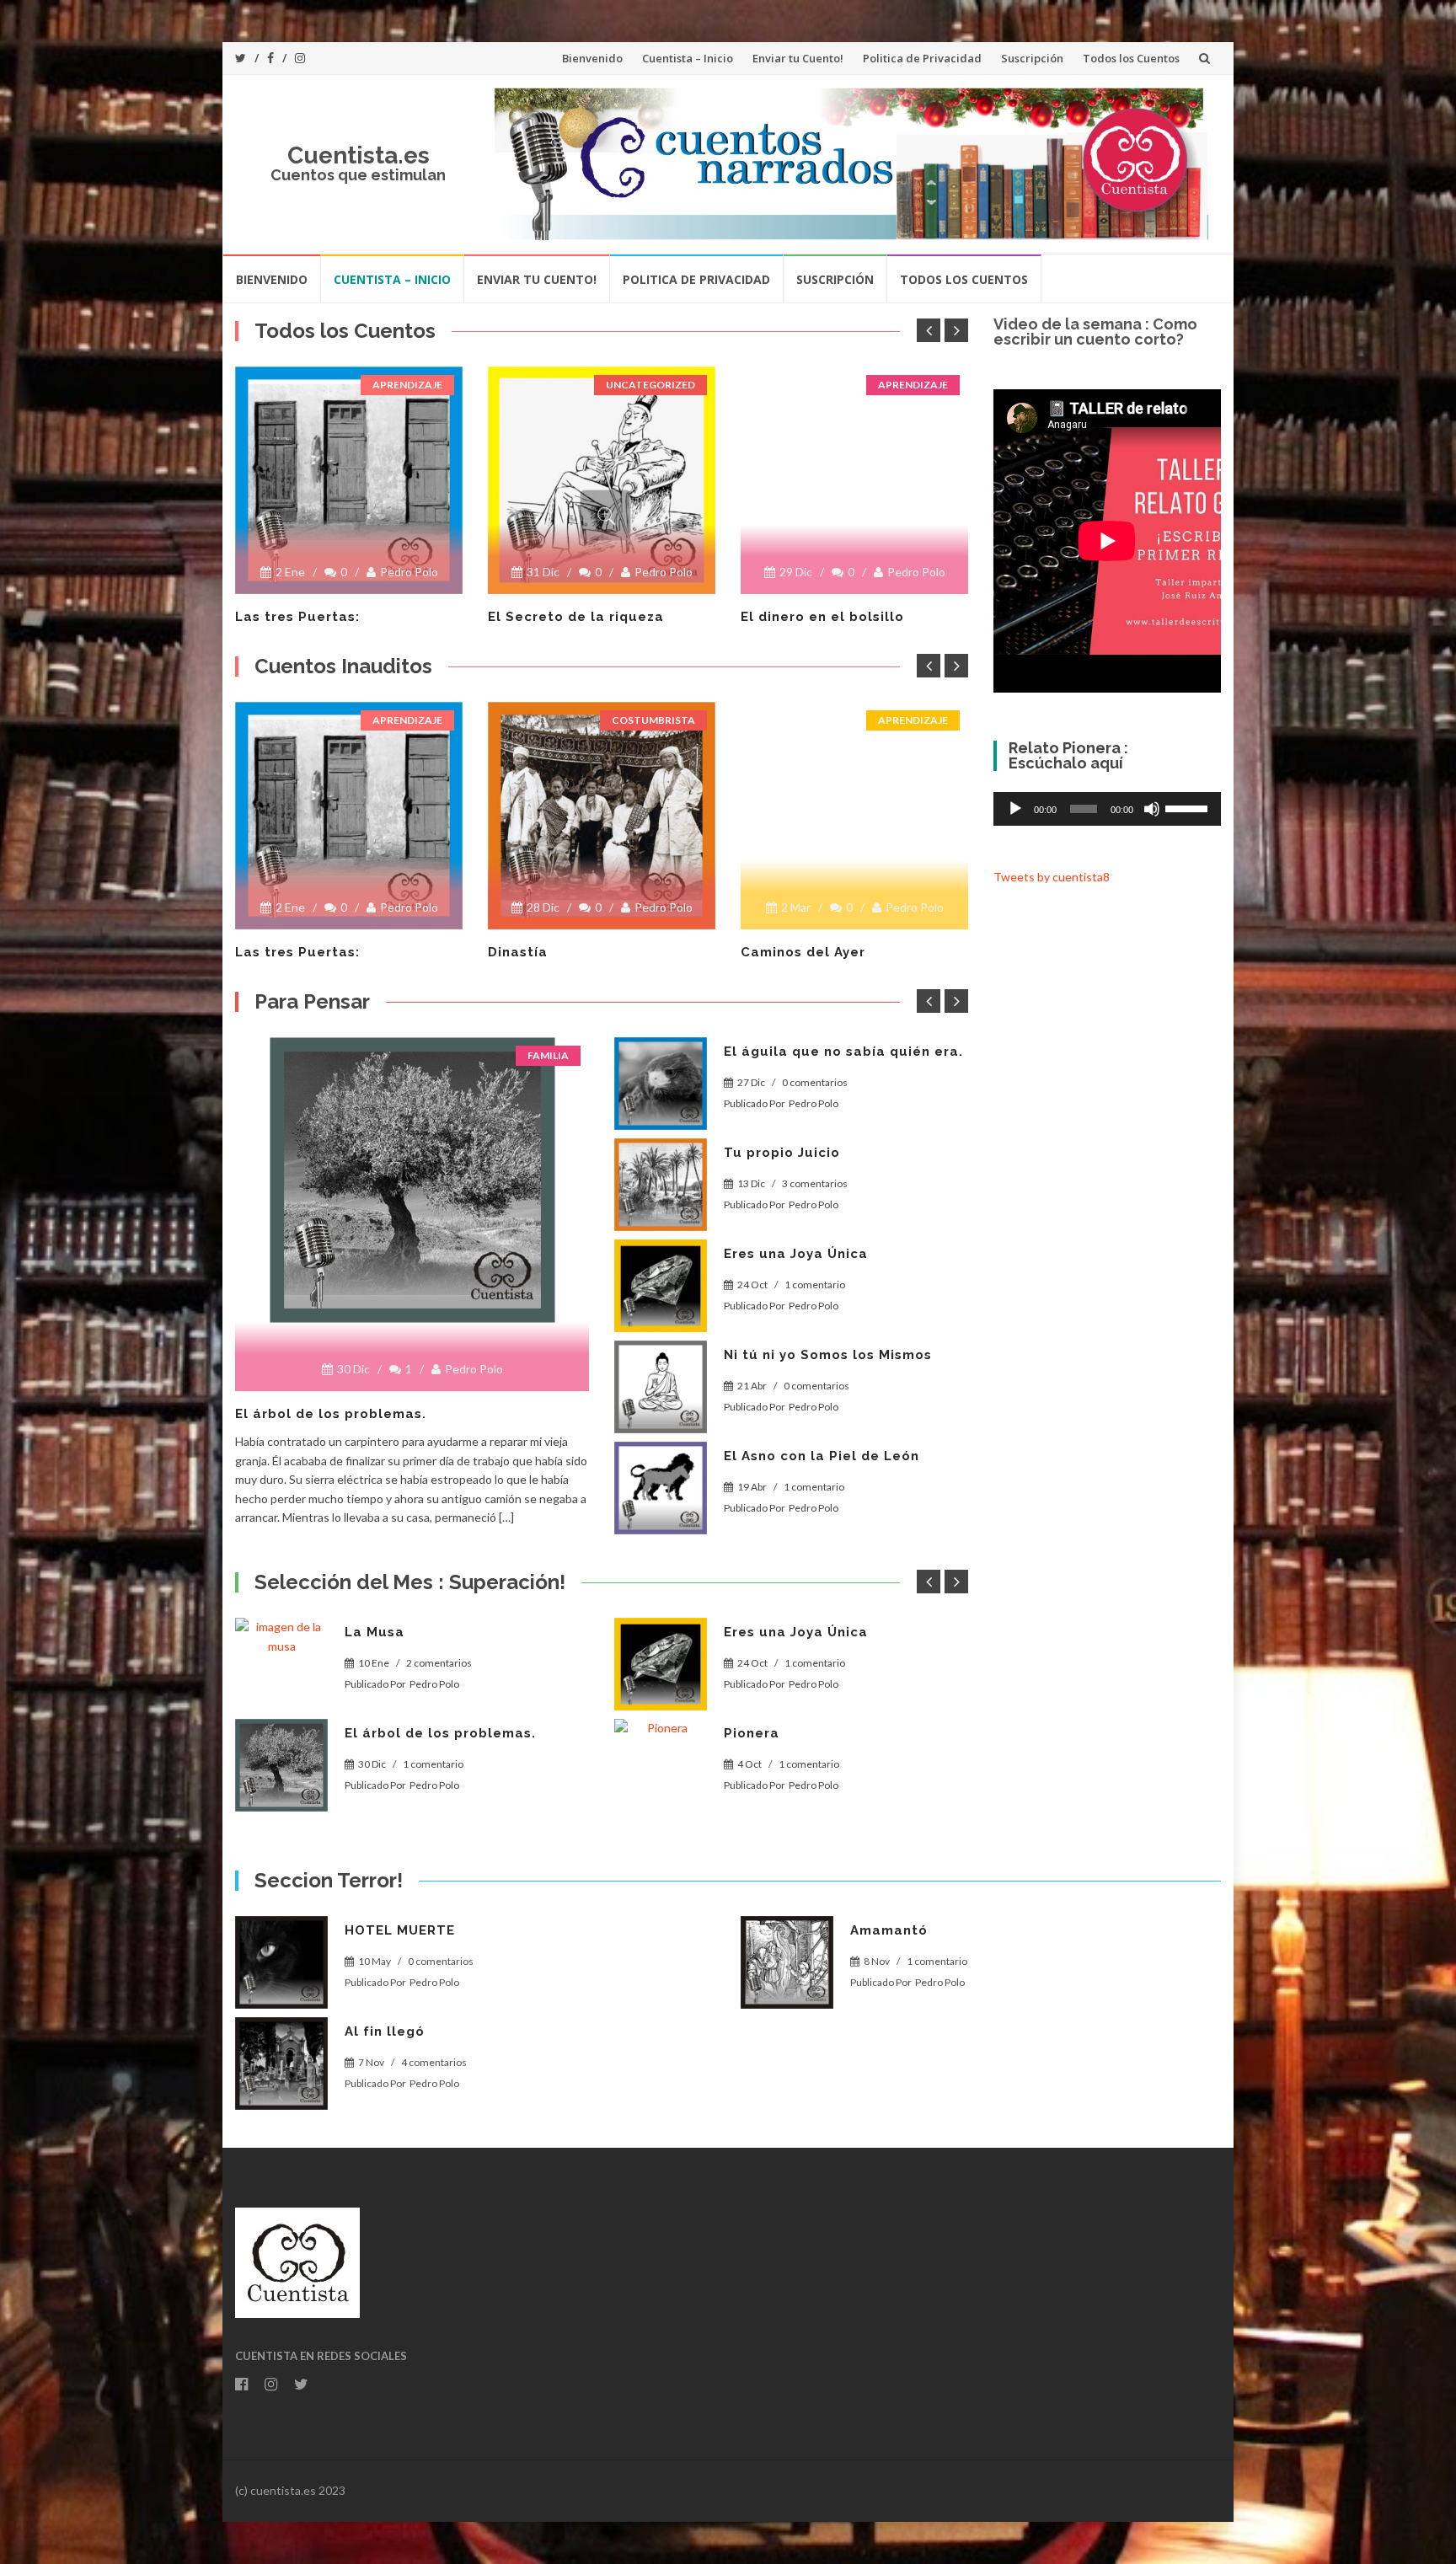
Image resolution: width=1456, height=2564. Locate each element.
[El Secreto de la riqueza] (602, 480)
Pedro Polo (409, 572)
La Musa (375, 1632)
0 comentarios (815, 1082)
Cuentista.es (359, 155)
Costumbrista (653, 720)
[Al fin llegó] (281, 2064)
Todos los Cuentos (1131, 58)
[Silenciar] (1152, 809)
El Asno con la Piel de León (822, 1456)
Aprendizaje (407, 385)
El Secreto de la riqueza (576, 617)
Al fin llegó (385, 2031)
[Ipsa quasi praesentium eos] (661, 1488)
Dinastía (518, 952)
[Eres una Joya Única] (661, 1286)
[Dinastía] (602, 816)
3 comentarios (815, 1183)
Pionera (752, 1733)
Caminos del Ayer (803, 952)
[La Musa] (281, 1664)
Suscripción (1032, 58)
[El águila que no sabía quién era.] (661, 1084)
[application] (1107, 809)
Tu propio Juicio (782, 1153)
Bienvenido (592, 58)
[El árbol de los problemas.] (412, 1180)
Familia (548, 1055)
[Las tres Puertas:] (349, 480)
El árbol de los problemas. (331, 1414)
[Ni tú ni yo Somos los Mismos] (661, 1387)
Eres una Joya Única (796, 1254)
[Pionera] (661, 1765)
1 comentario (815, 1285)
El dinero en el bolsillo (822, 617)
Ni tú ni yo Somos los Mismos (828, 1355)
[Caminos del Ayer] (854, 709)
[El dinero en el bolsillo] (854, 373)
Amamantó (889, 1930)
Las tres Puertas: (297, 617)
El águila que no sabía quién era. (843, 1052)
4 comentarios (434, 2062)
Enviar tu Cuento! (798, 58)
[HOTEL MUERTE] (281, 1962)
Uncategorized (650, 385)
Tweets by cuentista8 (1052, 877)
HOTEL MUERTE (400, 1930)
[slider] (1189, 807)
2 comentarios (439, 1663)
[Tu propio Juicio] (661, 1185)
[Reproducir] (1015, 809)
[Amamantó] (787, 1962)
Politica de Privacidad (922, 58)
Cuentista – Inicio (688, 58)
